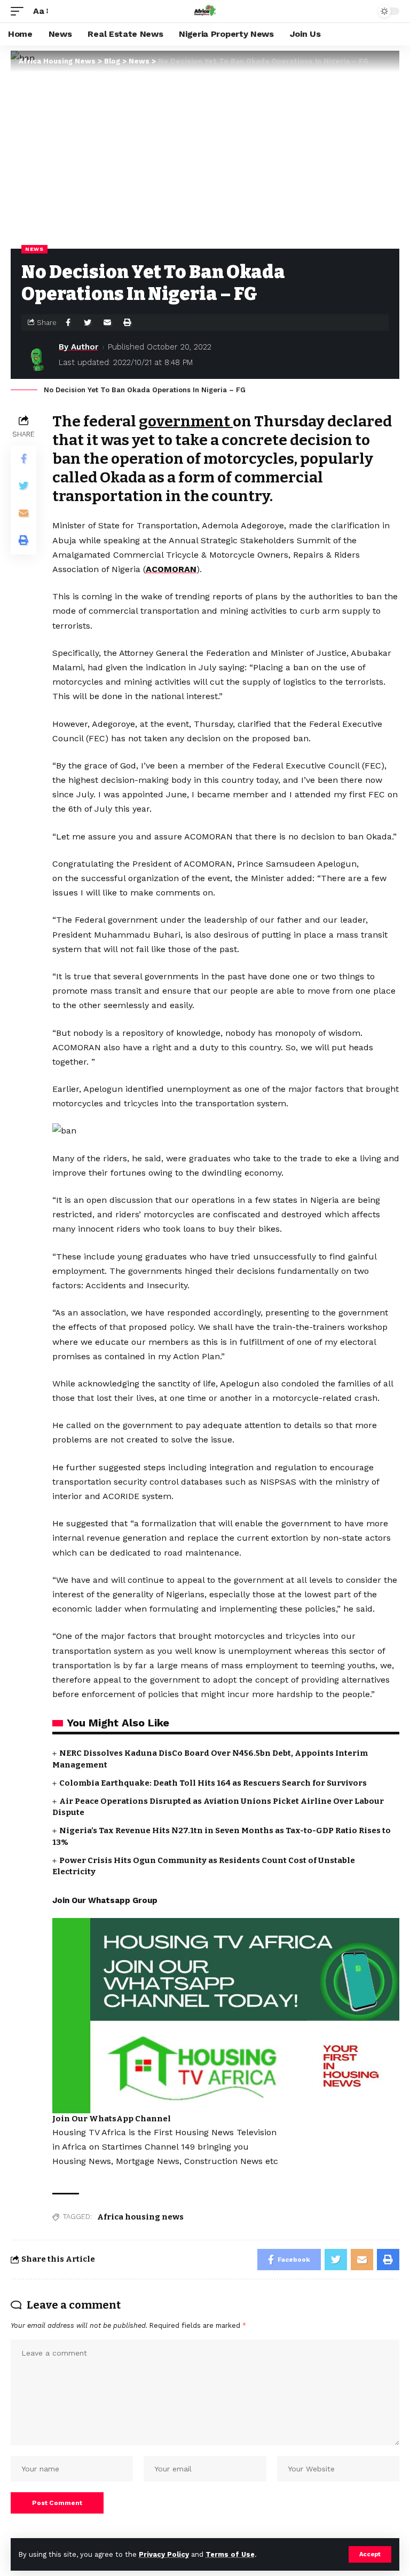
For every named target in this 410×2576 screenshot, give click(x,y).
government (186, 421)
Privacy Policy (164, 2554)
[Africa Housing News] (205, 11)
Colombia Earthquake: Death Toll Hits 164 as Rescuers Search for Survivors (213, 1783)
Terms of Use (230, 2554)
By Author (78, 347)
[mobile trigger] (20, 11)
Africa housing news (140, 2217)
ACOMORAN (171, 569)
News (34, 249)
